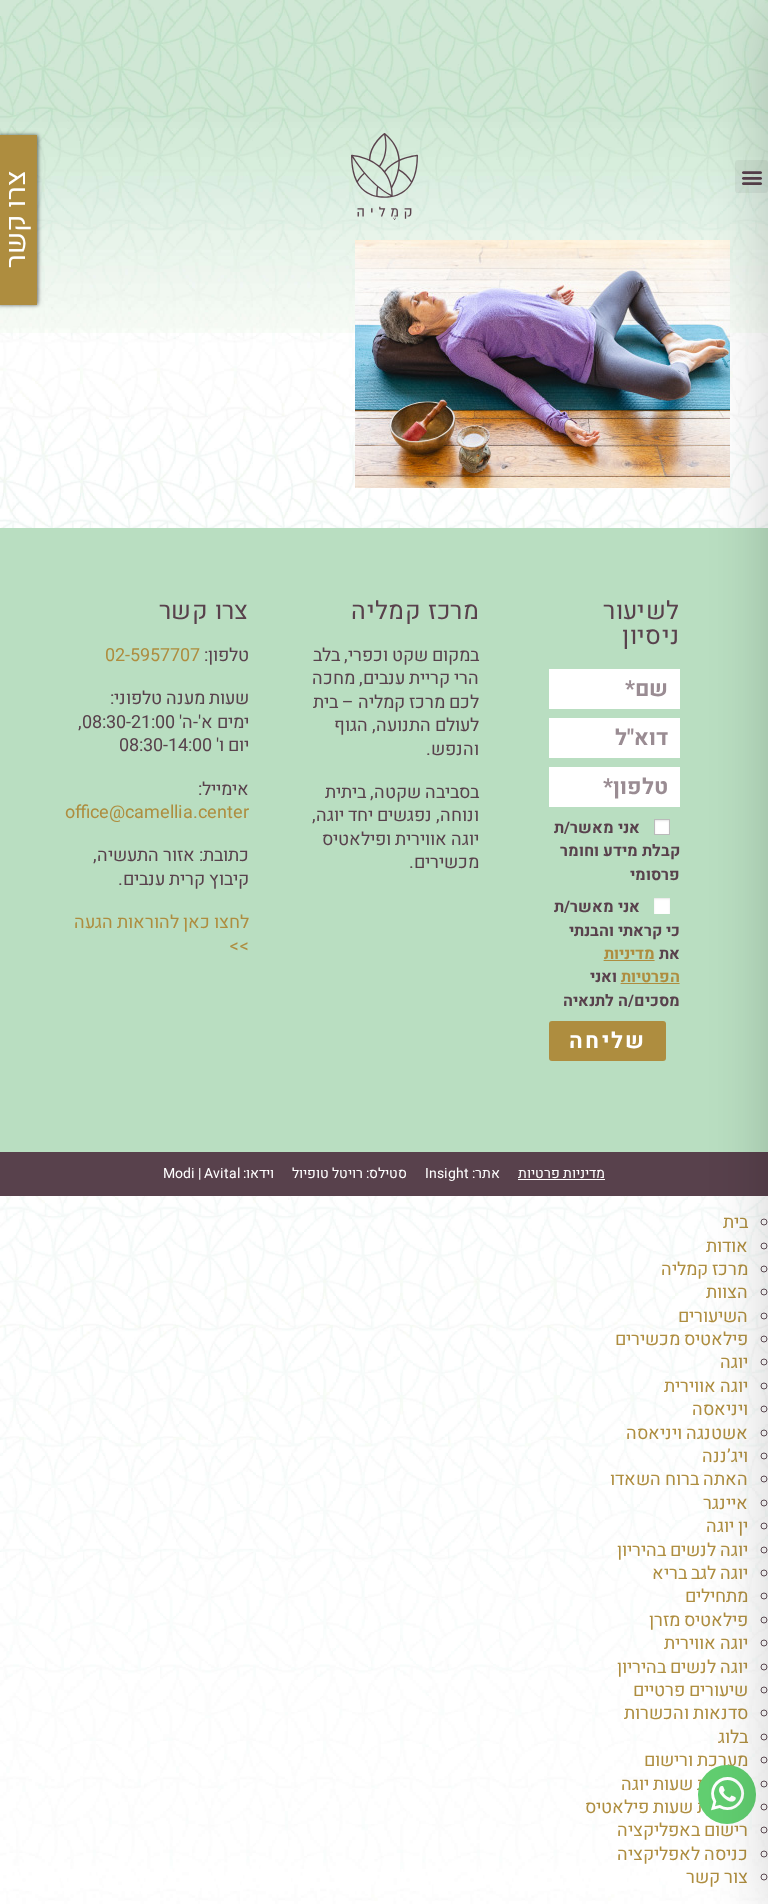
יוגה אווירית (706, 1386)
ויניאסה (720, 1409)
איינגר (725, 1503)
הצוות (727, 1292)
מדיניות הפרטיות (642, 965)
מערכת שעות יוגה (684, 1784)
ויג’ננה (725, 1456)
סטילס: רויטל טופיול (349, 1173)
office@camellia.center (157, 812)
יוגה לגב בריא (700, 1573)
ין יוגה (727, 1526)
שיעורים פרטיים (690, 1690)
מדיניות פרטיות (561, 1173)
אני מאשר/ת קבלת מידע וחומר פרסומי (617, 851)
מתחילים (716, 1596)
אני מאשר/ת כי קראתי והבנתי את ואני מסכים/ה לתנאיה (617, 954)
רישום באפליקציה (682, 1830)
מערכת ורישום (696, 1760)
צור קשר (717, 1877)
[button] (751, 176)
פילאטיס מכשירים (681, 1339)
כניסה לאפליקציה (682, 1854)
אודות (727, 1246)
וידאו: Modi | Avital (218, 1173)
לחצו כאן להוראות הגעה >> (161, 934)
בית (735, 1222)
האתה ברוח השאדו (679, 1479)
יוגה (734, 1362)
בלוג (733, 1737)
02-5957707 (152, 655)
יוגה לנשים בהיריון (682, 1550)
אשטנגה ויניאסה (687, 1433)
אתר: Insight (462, 1173)
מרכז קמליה (704, 1269)
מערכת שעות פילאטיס (666, 1807)
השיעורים (713, 1316)
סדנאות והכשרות (686, 1713)
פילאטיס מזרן (698, 1620)
